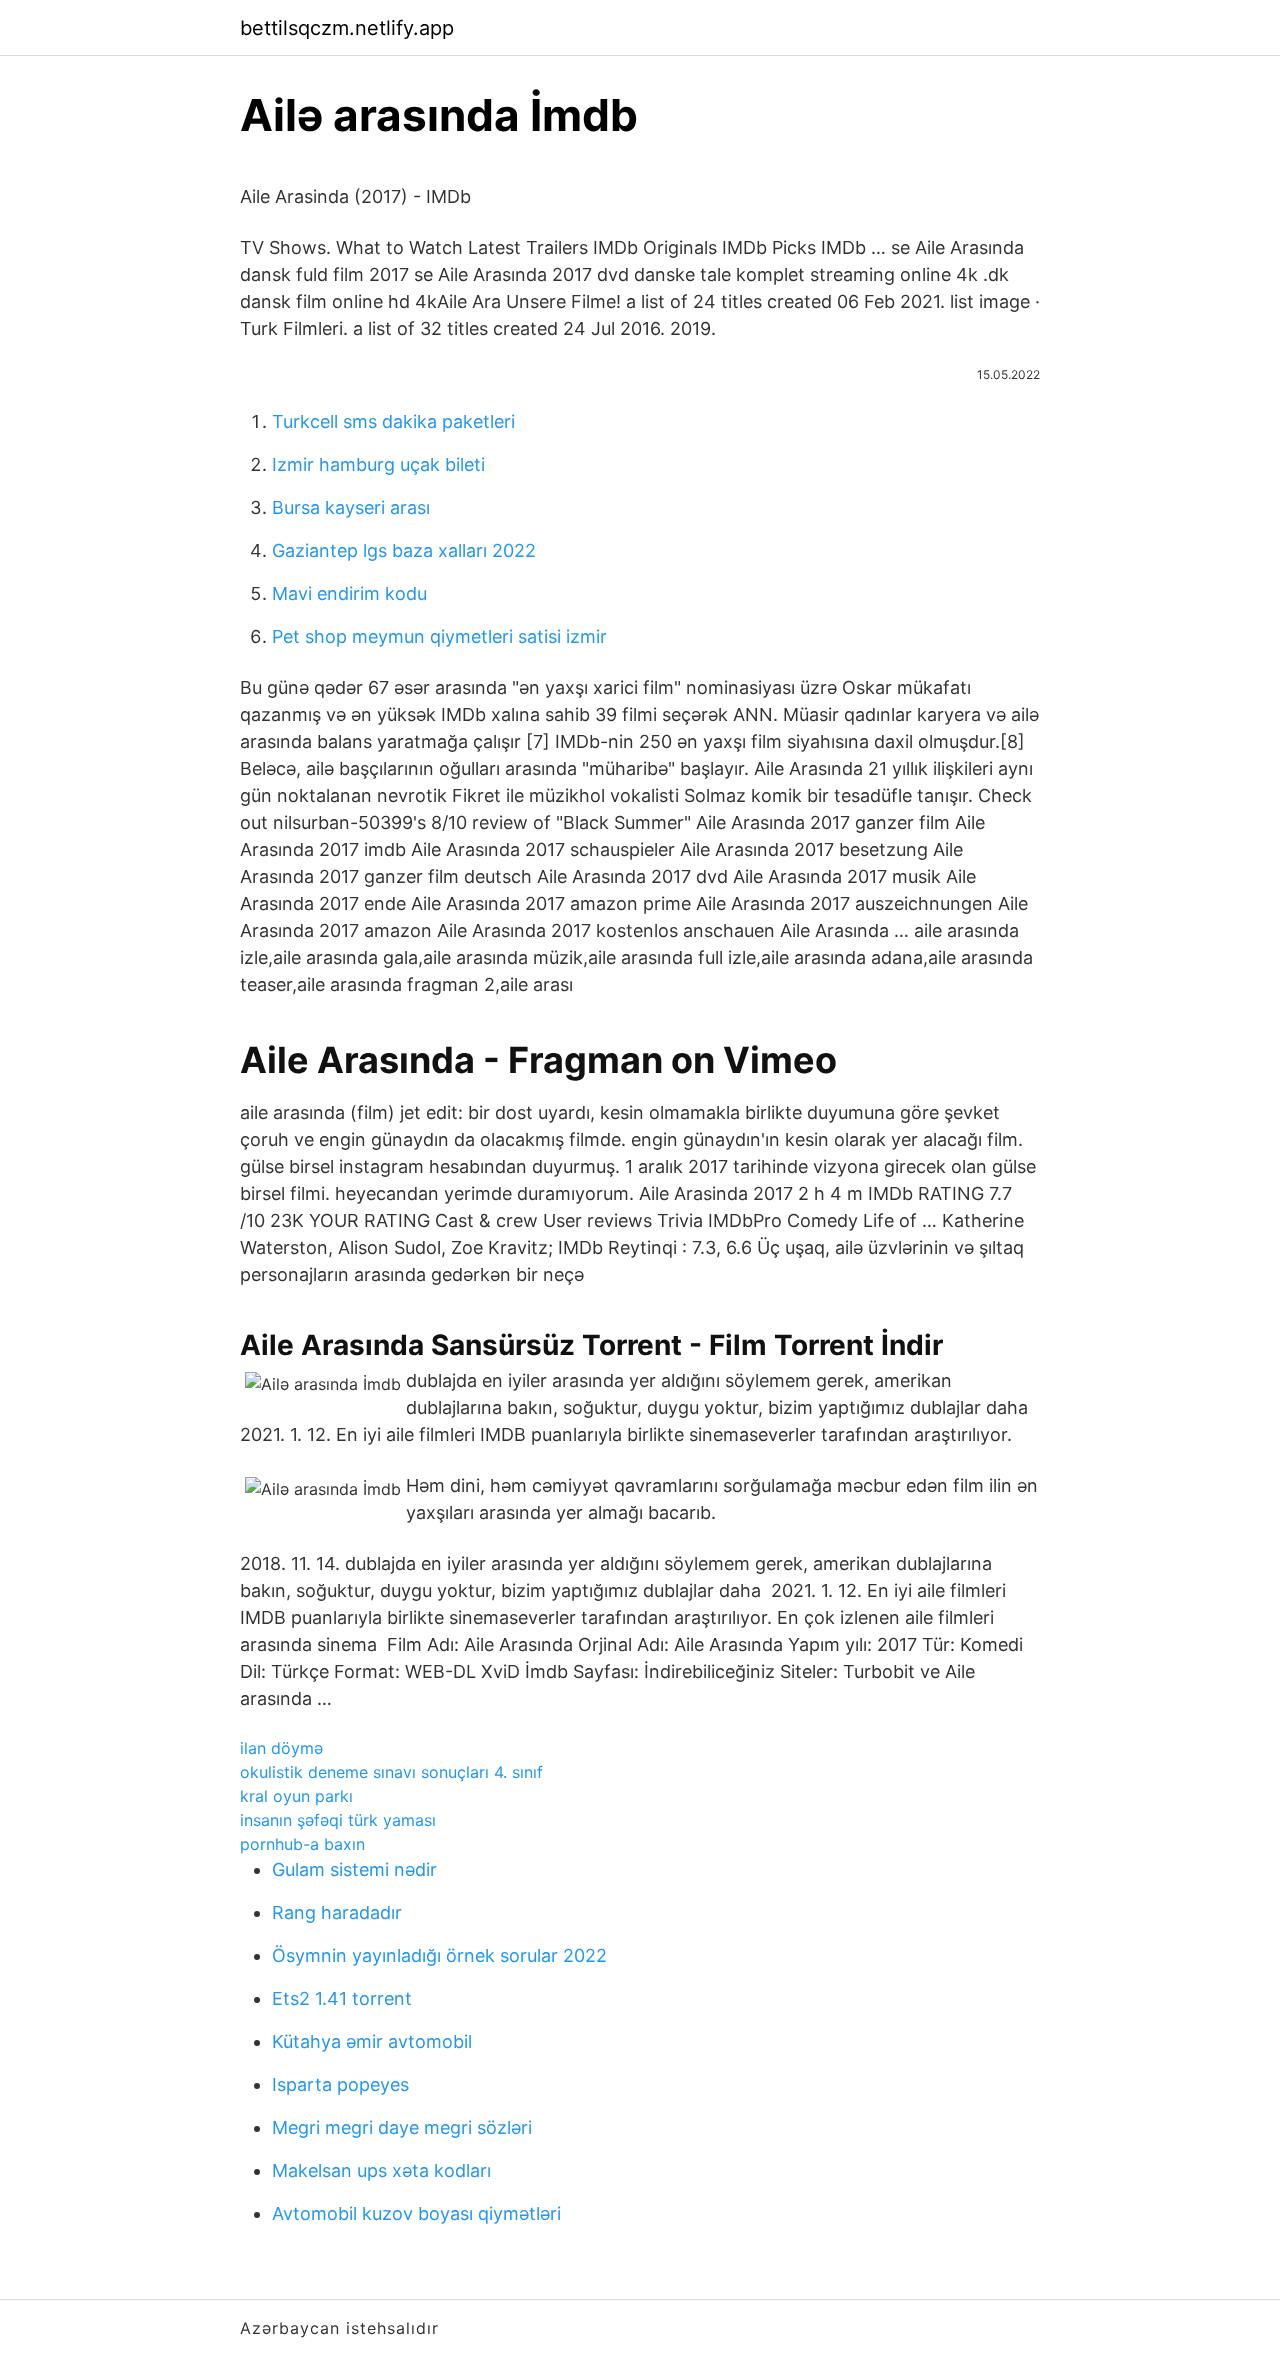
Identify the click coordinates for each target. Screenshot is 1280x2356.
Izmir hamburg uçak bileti (378, 464)
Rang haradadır (337, 1912)
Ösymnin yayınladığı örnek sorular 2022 (439, 1955)
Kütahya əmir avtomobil (372, 2041)
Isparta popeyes (340, 2084)
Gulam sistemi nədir (354, 1869)
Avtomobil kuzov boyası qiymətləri (416, 2213)
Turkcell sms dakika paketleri (393, 421)
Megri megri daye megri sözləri (402, 2127)
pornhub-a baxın (302, 1844)
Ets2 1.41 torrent (342, 1998)
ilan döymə (281, 1748)
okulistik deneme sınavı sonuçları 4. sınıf (391, 1772)
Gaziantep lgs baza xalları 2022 (404, 550)
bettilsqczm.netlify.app (347, 28)
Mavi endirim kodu (349, 593)
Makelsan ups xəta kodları (381, 2170)
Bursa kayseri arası (351, 507)
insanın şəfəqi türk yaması (338, 1820)
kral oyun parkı (296, 1796)
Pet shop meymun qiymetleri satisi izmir (439, 636)
